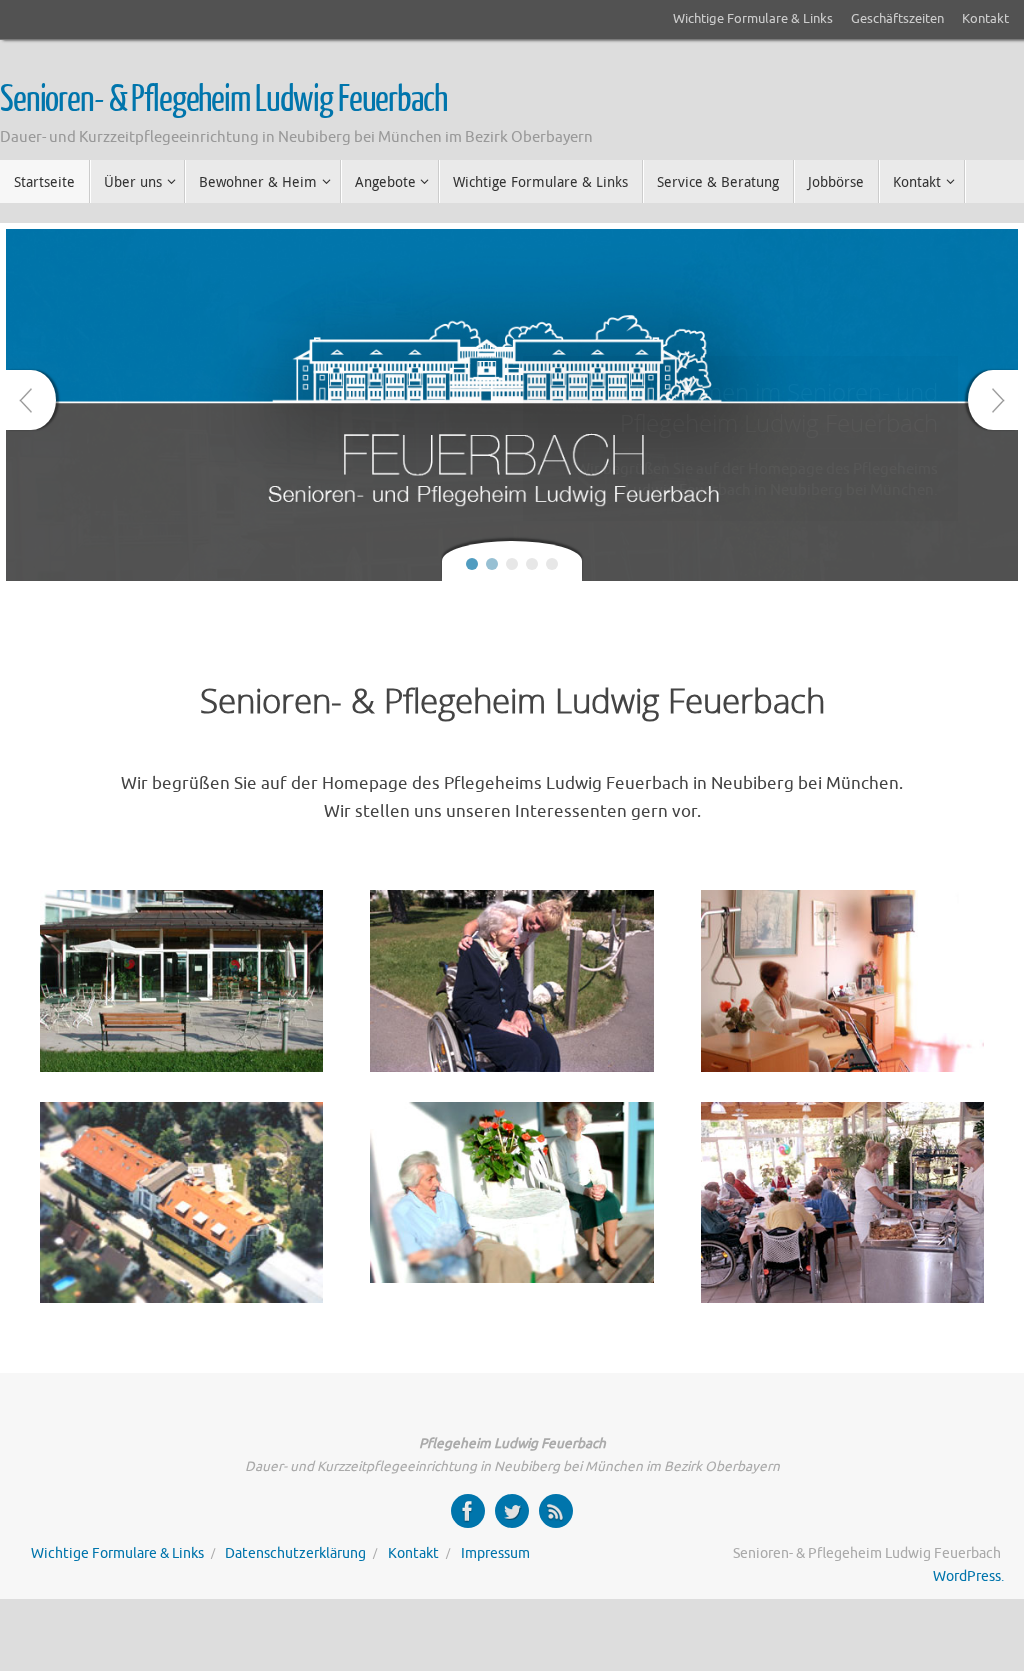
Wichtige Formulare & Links (753, 19)
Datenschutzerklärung (295, 1553)
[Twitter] (512, 1511)
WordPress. (968, 1576)
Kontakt (985, 19)
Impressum (495, 1553)
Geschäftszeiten (897, 19)
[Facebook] (468, 1511)
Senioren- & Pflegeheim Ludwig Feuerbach (223, 100)
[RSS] (556, 1511)
